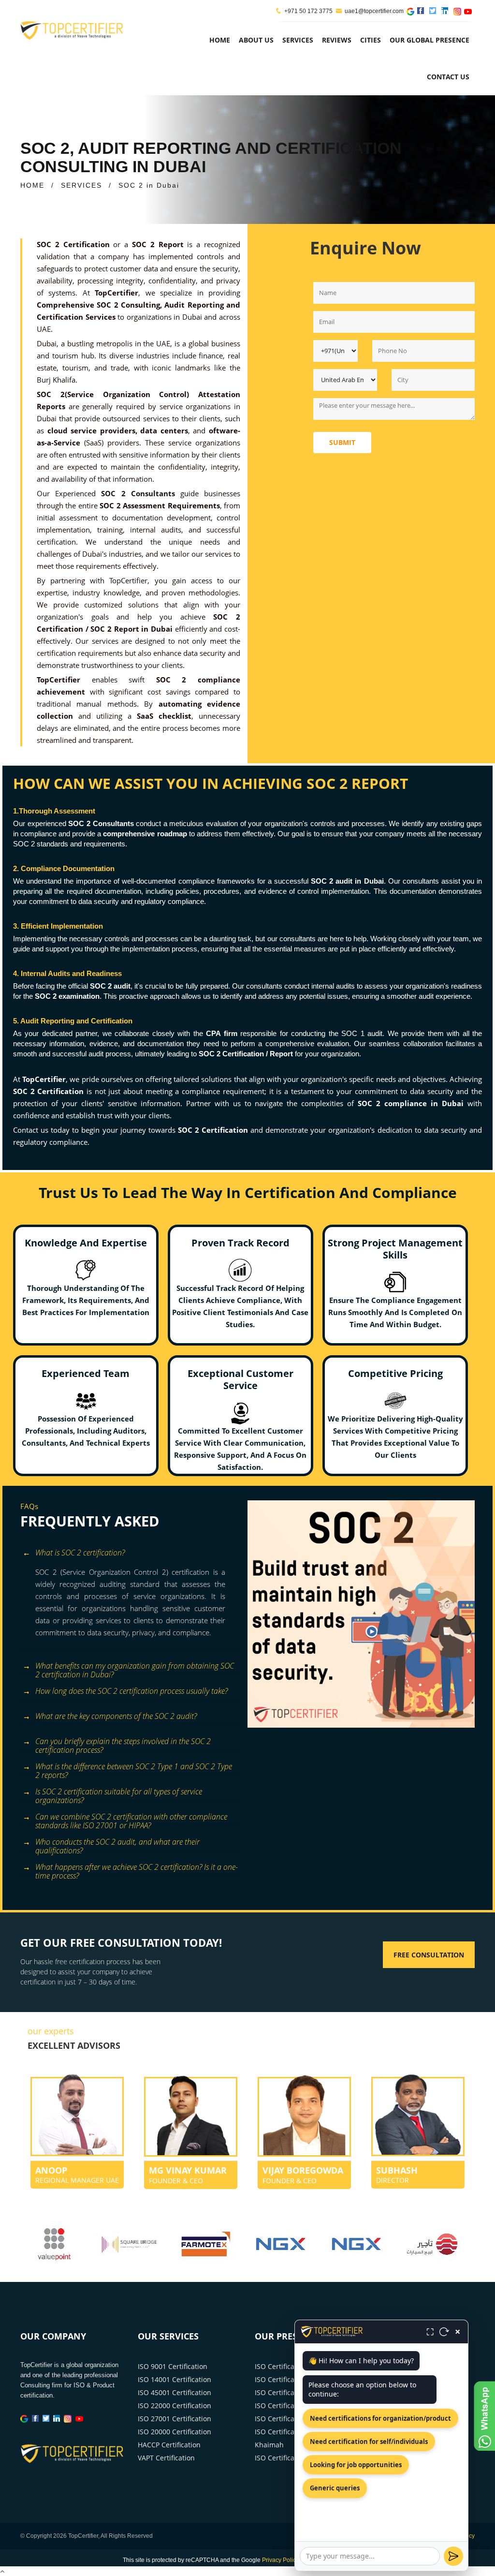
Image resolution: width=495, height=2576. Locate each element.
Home (220, 40)
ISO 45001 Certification (175, 2392)
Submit (342, 442)
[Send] (453, 2556)
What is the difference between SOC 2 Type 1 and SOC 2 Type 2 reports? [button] (134, 1768)
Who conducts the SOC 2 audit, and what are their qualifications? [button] (117, 1843)
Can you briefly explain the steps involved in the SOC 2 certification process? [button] (123, 1743)
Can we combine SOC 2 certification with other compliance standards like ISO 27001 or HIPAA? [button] (131, 1818)
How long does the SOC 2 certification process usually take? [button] (131, 1691)
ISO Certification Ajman (292, 2379)
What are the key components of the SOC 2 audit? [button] (116, 1716)
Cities (371, 40)
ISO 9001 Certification (173, 2366)
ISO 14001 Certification (175, 2379)
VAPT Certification (166, 2458)
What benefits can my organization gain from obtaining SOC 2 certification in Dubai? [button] (135, 1667)
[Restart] (444, 2332)
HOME (32, 185)
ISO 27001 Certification (175, 2419)
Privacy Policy (280, 2560)
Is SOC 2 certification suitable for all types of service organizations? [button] (119, 1793)
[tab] (130, 1554)
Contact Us (448, 77)
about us (256, 40)
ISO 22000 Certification (175, 2406)
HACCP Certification (169, 2445)
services (298, 40)
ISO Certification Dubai (291, 2406)
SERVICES (81, 185)
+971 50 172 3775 (308, 11)
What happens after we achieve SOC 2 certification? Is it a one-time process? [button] (137, 1869)
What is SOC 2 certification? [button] (80, 1553)
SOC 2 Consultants (138, 493)
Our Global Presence (429, 40)
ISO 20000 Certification (175, 2432)
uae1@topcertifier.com (374, 11)
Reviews (337, 40)
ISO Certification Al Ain (291, 2392)
